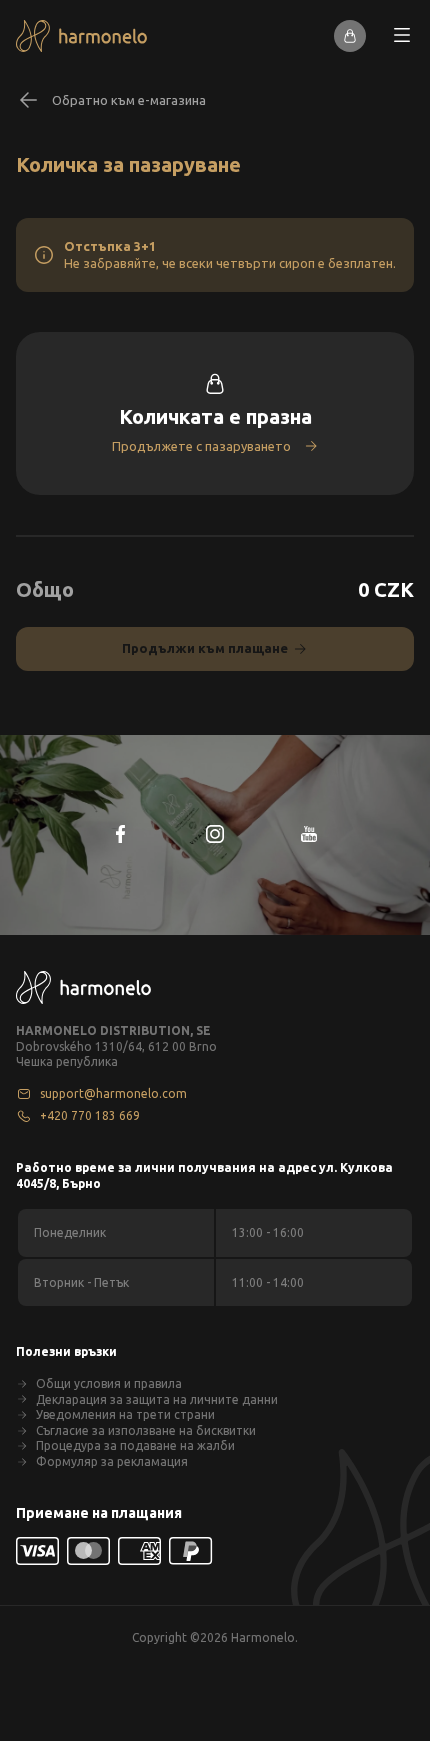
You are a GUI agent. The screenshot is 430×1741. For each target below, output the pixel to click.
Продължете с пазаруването (201, 446)
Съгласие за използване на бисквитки (146, 1430)
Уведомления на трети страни (125, 1414)
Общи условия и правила (109, 1383)
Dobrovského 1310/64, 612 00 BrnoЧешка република (116, 1054)
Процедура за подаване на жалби (135, 1445)
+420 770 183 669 (90, 1115)
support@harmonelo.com (113, 1093)
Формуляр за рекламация (112, 1461)
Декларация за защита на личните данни (157, 1399)
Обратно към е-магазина (129, 100)
